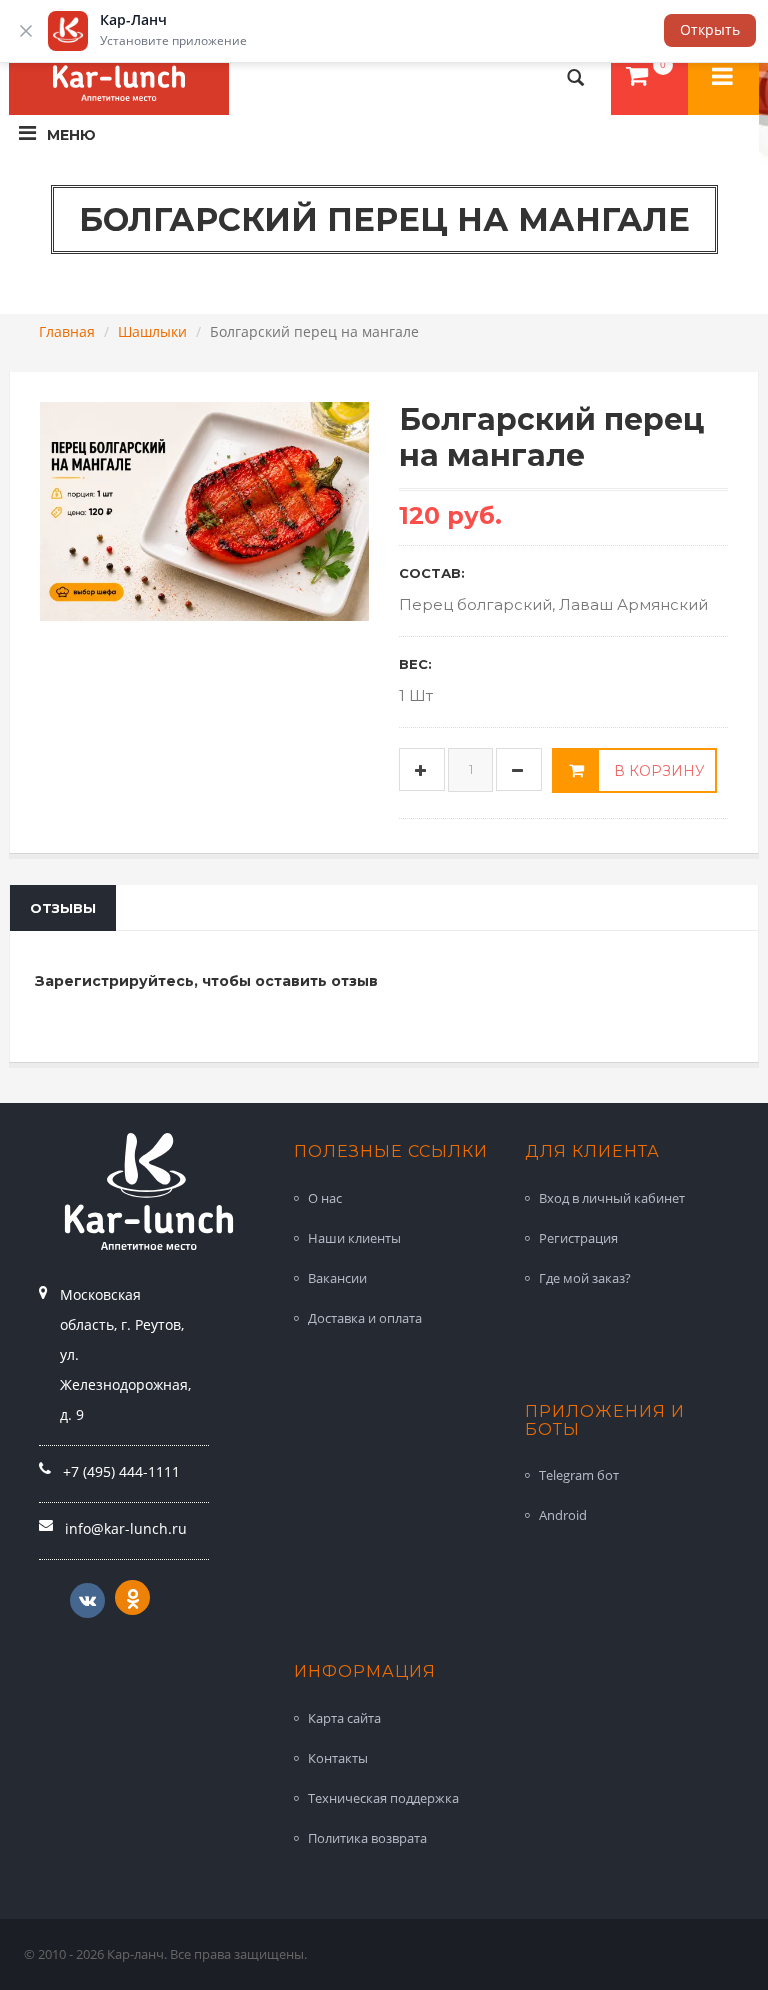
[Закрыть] (26, 31)
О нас (325, 1198)
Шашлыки (152, 331)
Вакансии (337, 1278)
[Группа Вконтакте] (87, 1600)
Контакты (338, 1758)
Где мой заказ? (585, 1278)
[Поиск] (576, 77)
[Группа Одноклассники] (132, 1597)
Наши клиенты (354, 1238)
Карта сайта (344, 1718)
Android (563, 1515)
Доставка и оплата (365, 1318)
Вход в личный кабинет (612, 1198)
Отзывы (63, 908)
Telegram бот (579, 1475)
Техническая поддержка (383, 1798)
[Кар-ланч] (723, 77)
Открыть (710, 29)
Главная (67, 331)
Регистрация (578, 1238)
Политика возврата (367, 1838)
